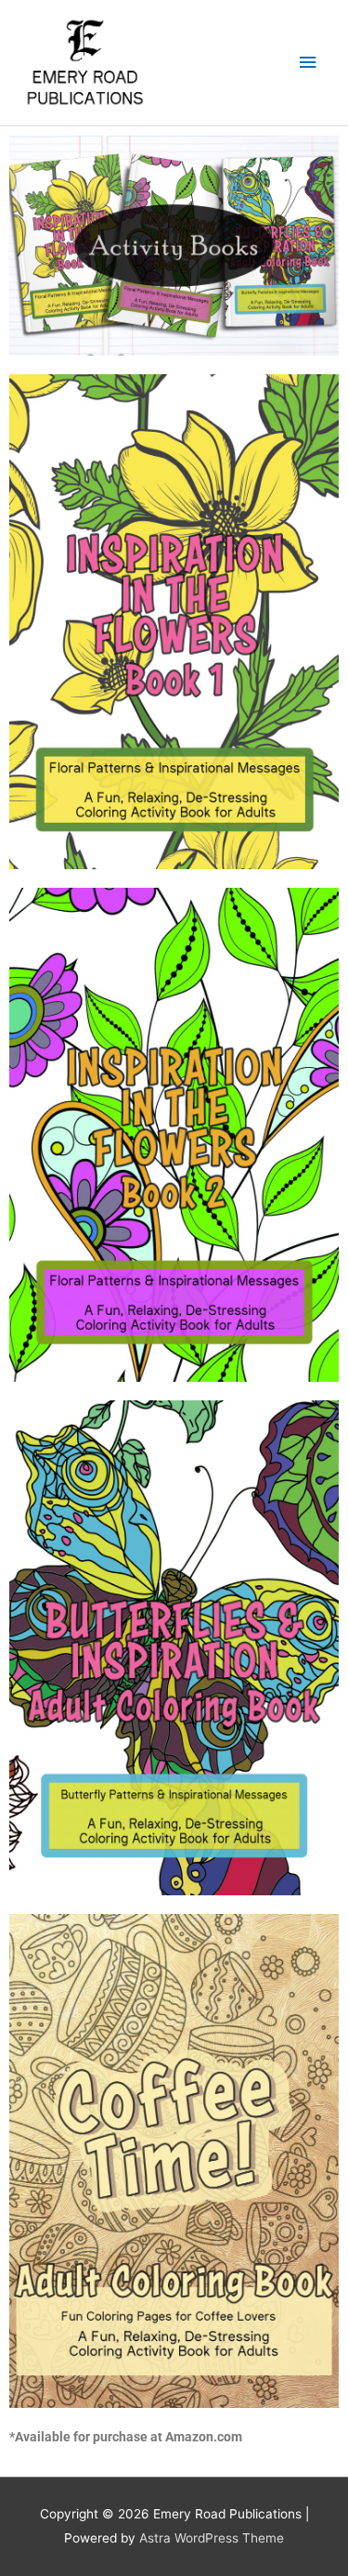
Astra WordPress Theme (212, 2538)
